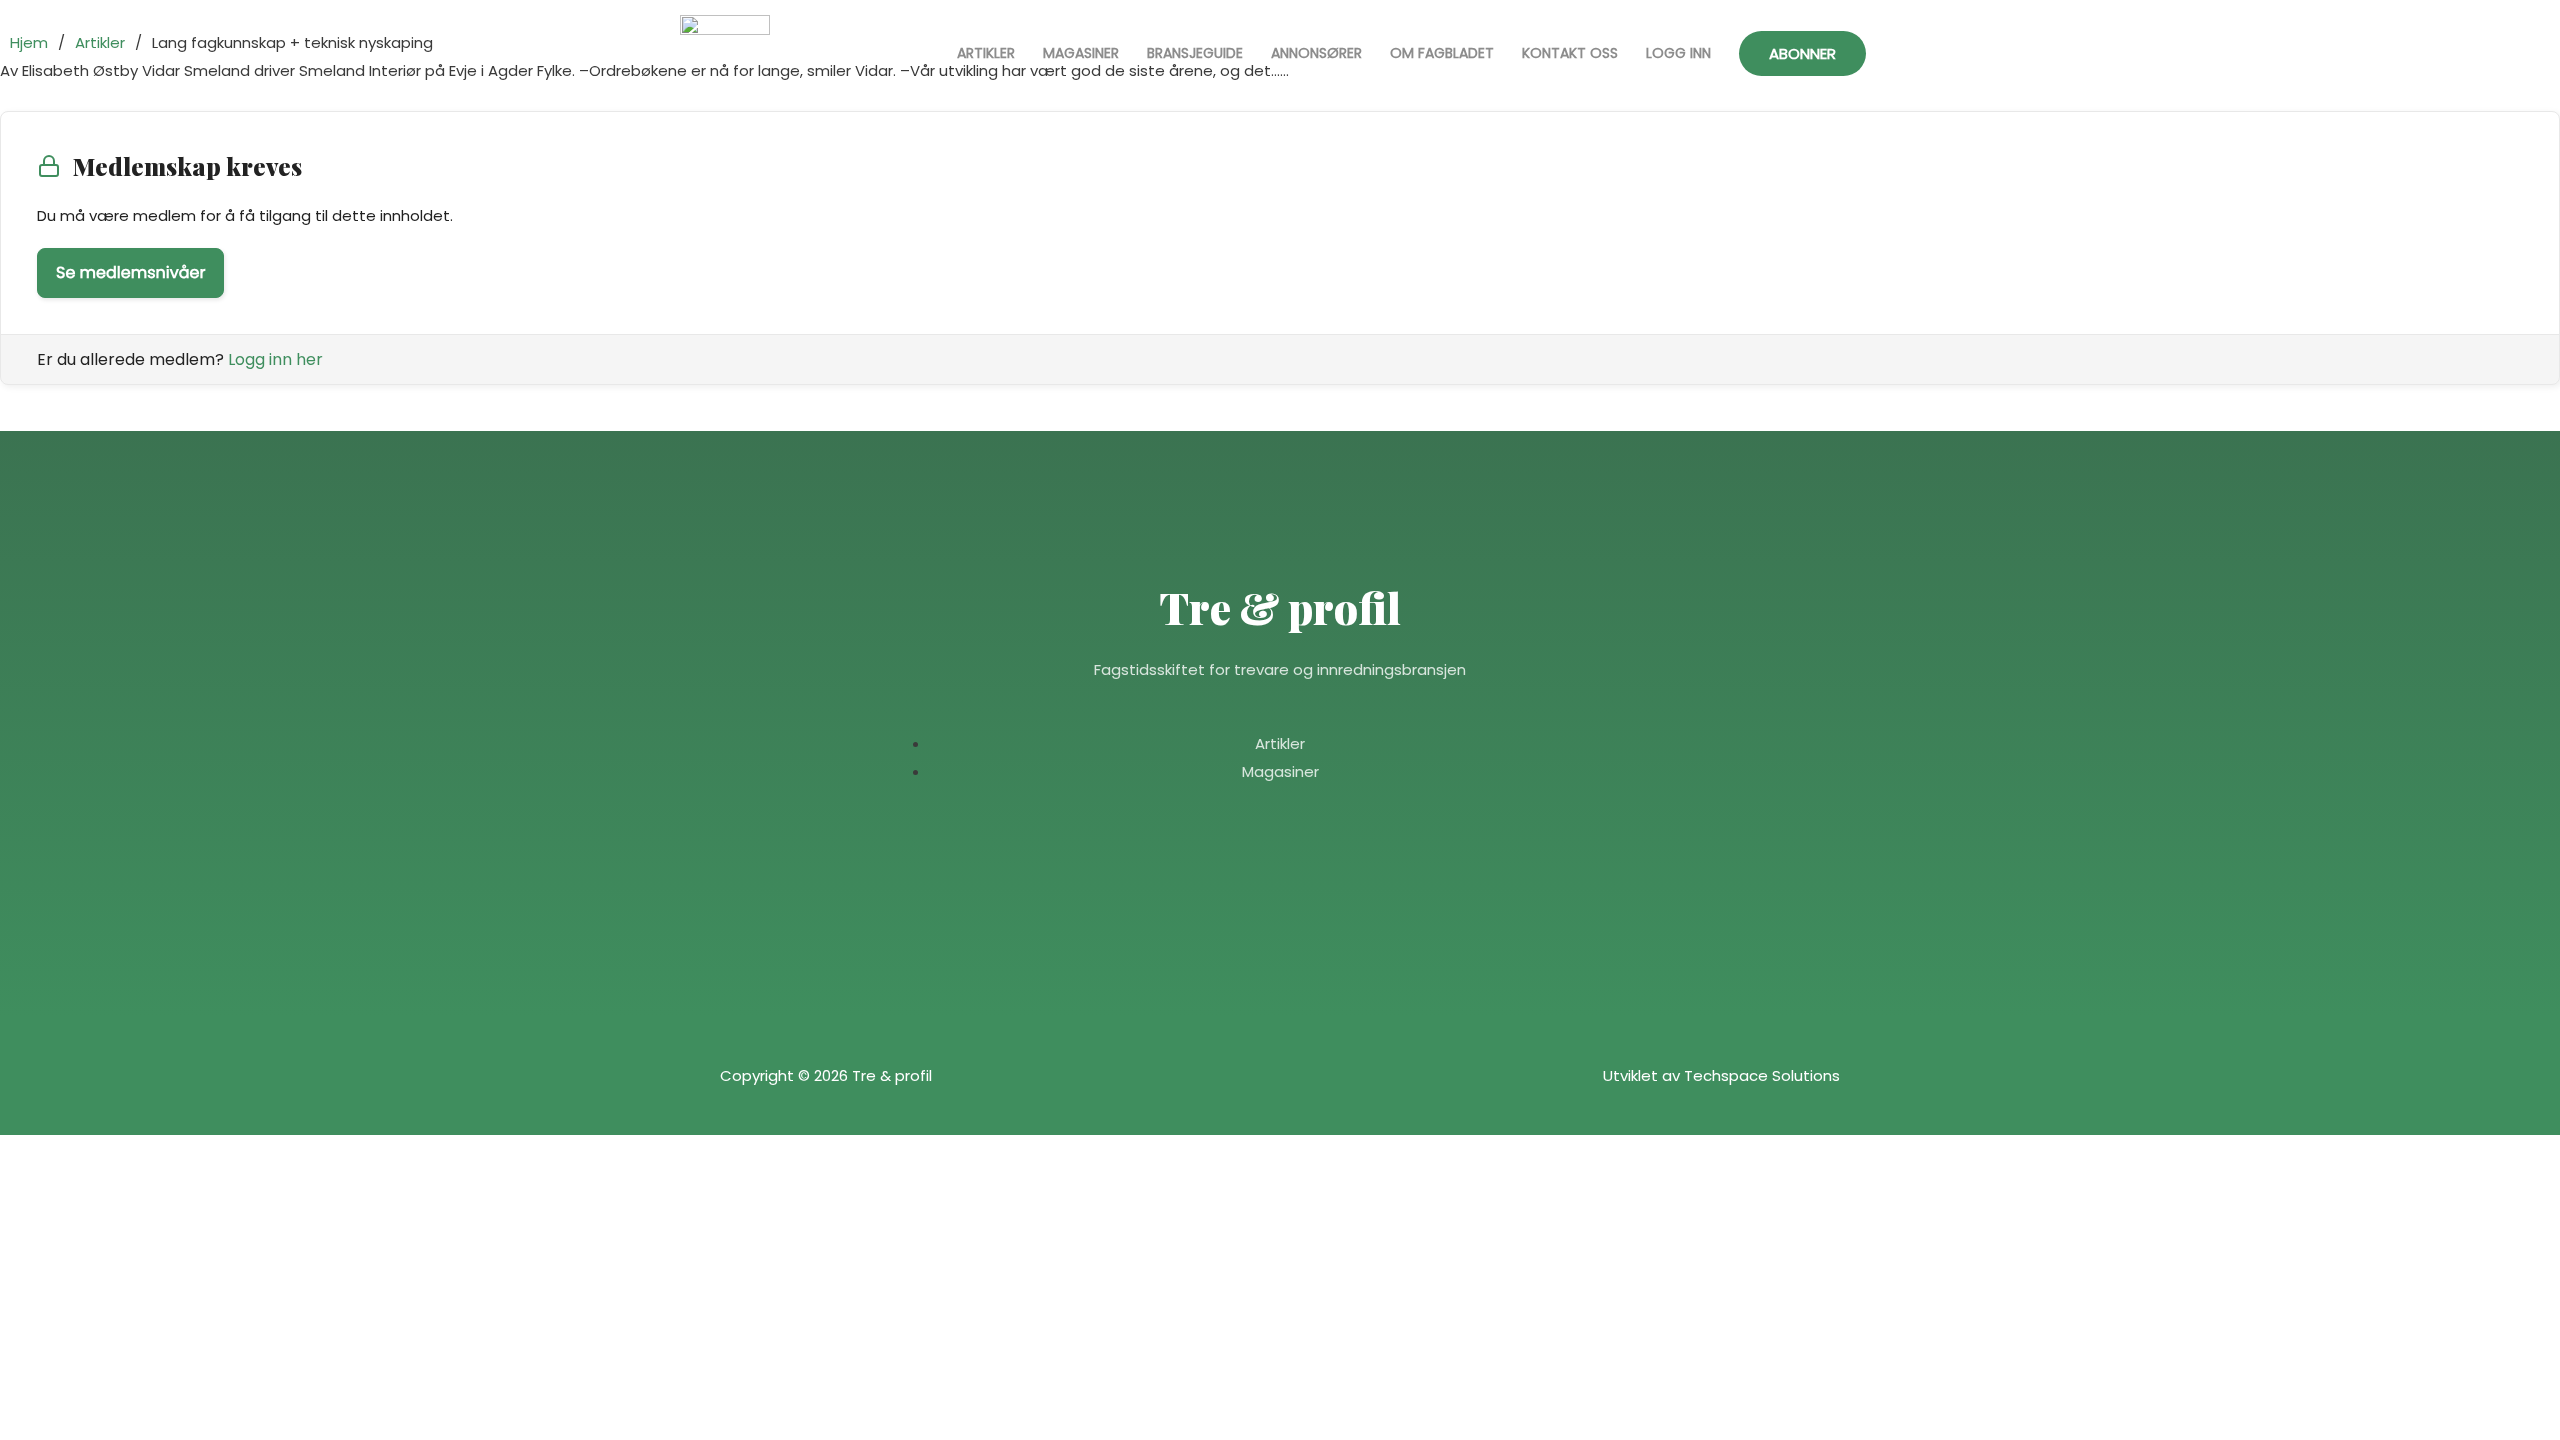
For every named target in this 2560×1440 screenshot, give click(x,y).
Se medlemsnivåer (130, 272)
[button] (1802, 53)
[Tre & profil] (725, 53)
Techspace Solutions (1762, 1075)
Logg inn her (275, 359)
